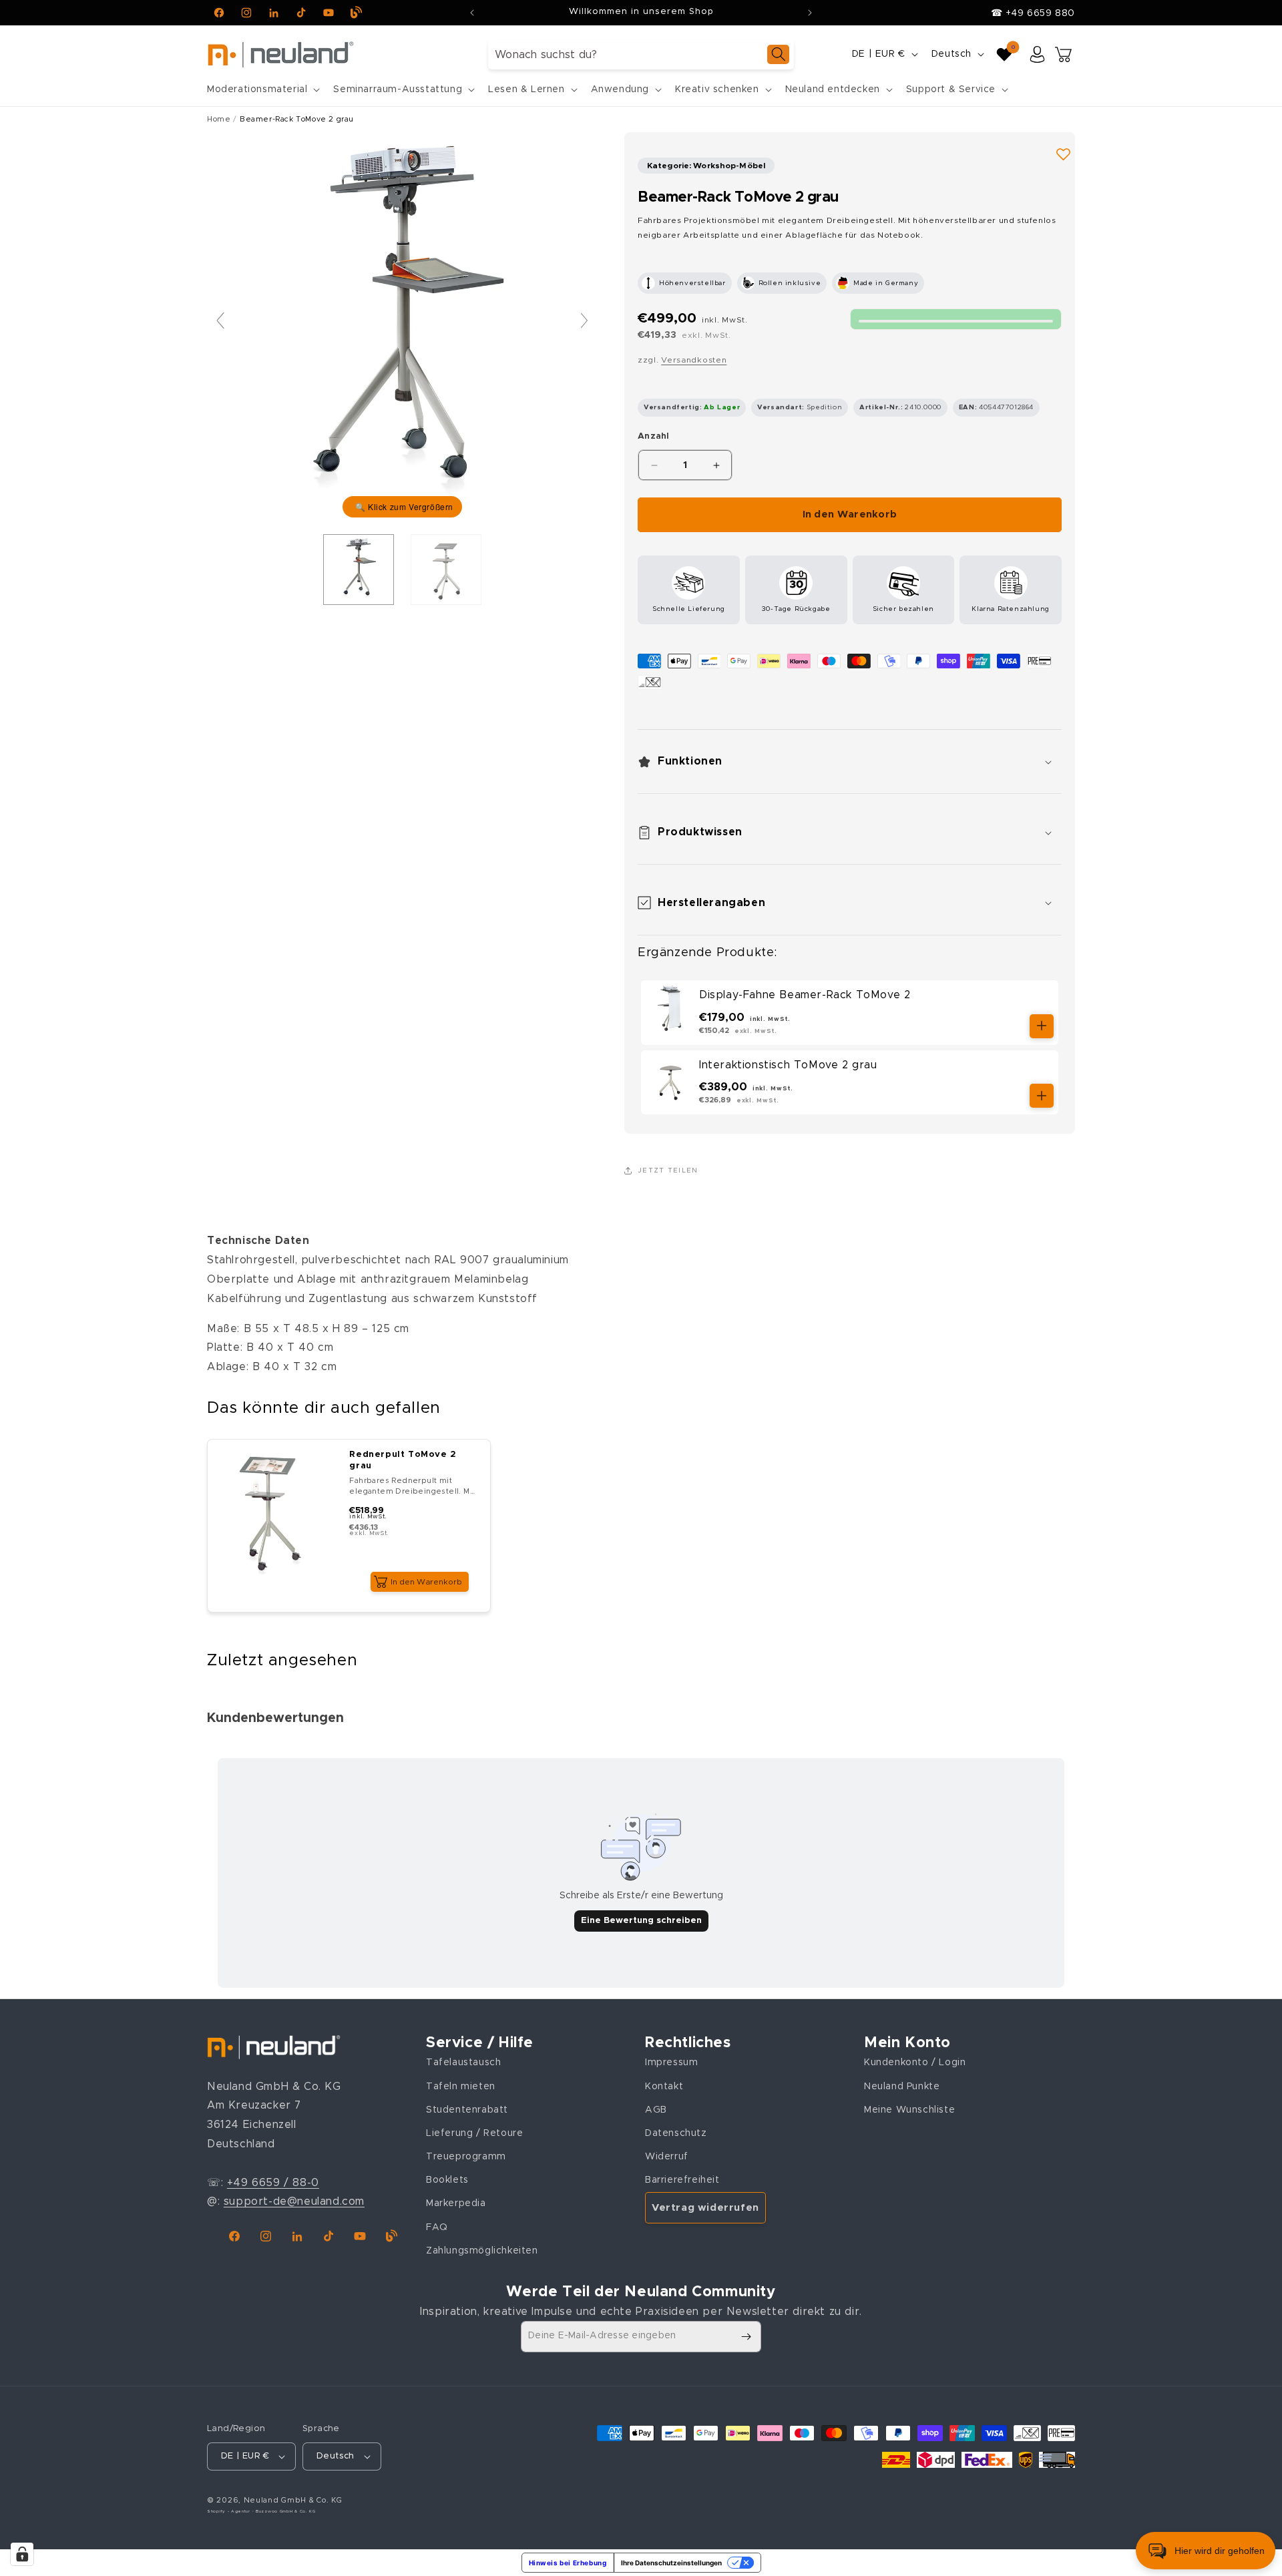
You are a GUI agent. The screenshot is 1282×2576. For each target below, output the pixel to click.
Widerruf (667, 2157)
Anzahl (654, 436)
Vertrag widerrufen (705, 2208)
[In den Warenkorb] (1042, 1026)
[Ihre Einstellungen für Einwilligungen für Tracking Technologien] (22, 2554)
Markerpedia (456, 2203)
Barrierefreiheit (682, 2180)
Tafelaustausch (463, 2063)
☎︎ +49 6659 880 (1033, 13)
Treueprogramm (466, 2157)
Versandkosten (694, 360)
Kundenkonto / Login (915, 2063)
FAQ (437, 2227)
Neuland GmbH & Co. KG (293, 2500)
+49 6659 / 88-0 (273, 2183)
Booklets (447, 2180)
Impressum (671, 2063)
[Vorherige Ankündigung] (472, 13)
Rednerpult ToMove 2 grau (403, 1460)
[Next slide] (584, 320)
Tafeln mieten (461, 2087)
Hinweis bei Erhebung (568, 2563)
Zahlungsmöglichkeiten (482, 2251)
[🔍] (402, 327)
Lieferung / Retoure (474, 2133)
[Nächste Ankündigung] (810, 13)
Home (219, 119)
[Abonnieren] (746, 2337)
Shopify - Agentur (230, 2511)
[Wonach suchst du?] (778, 54)
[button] (262, 89)
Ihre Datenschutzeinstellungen (671, 2563)
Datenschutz (676, 2133)
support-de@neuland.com (294, 2201)
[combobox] (641, 54)
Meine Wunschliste (909, 2110)
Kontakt (664, 2087)
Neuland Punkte (902, 2087)
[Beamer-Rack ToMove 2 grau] (359, 570)
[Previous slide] (220, 320)
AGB (656, 2110)
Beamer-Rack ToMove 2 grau (297, 119)
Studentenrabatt (467, 2110)
